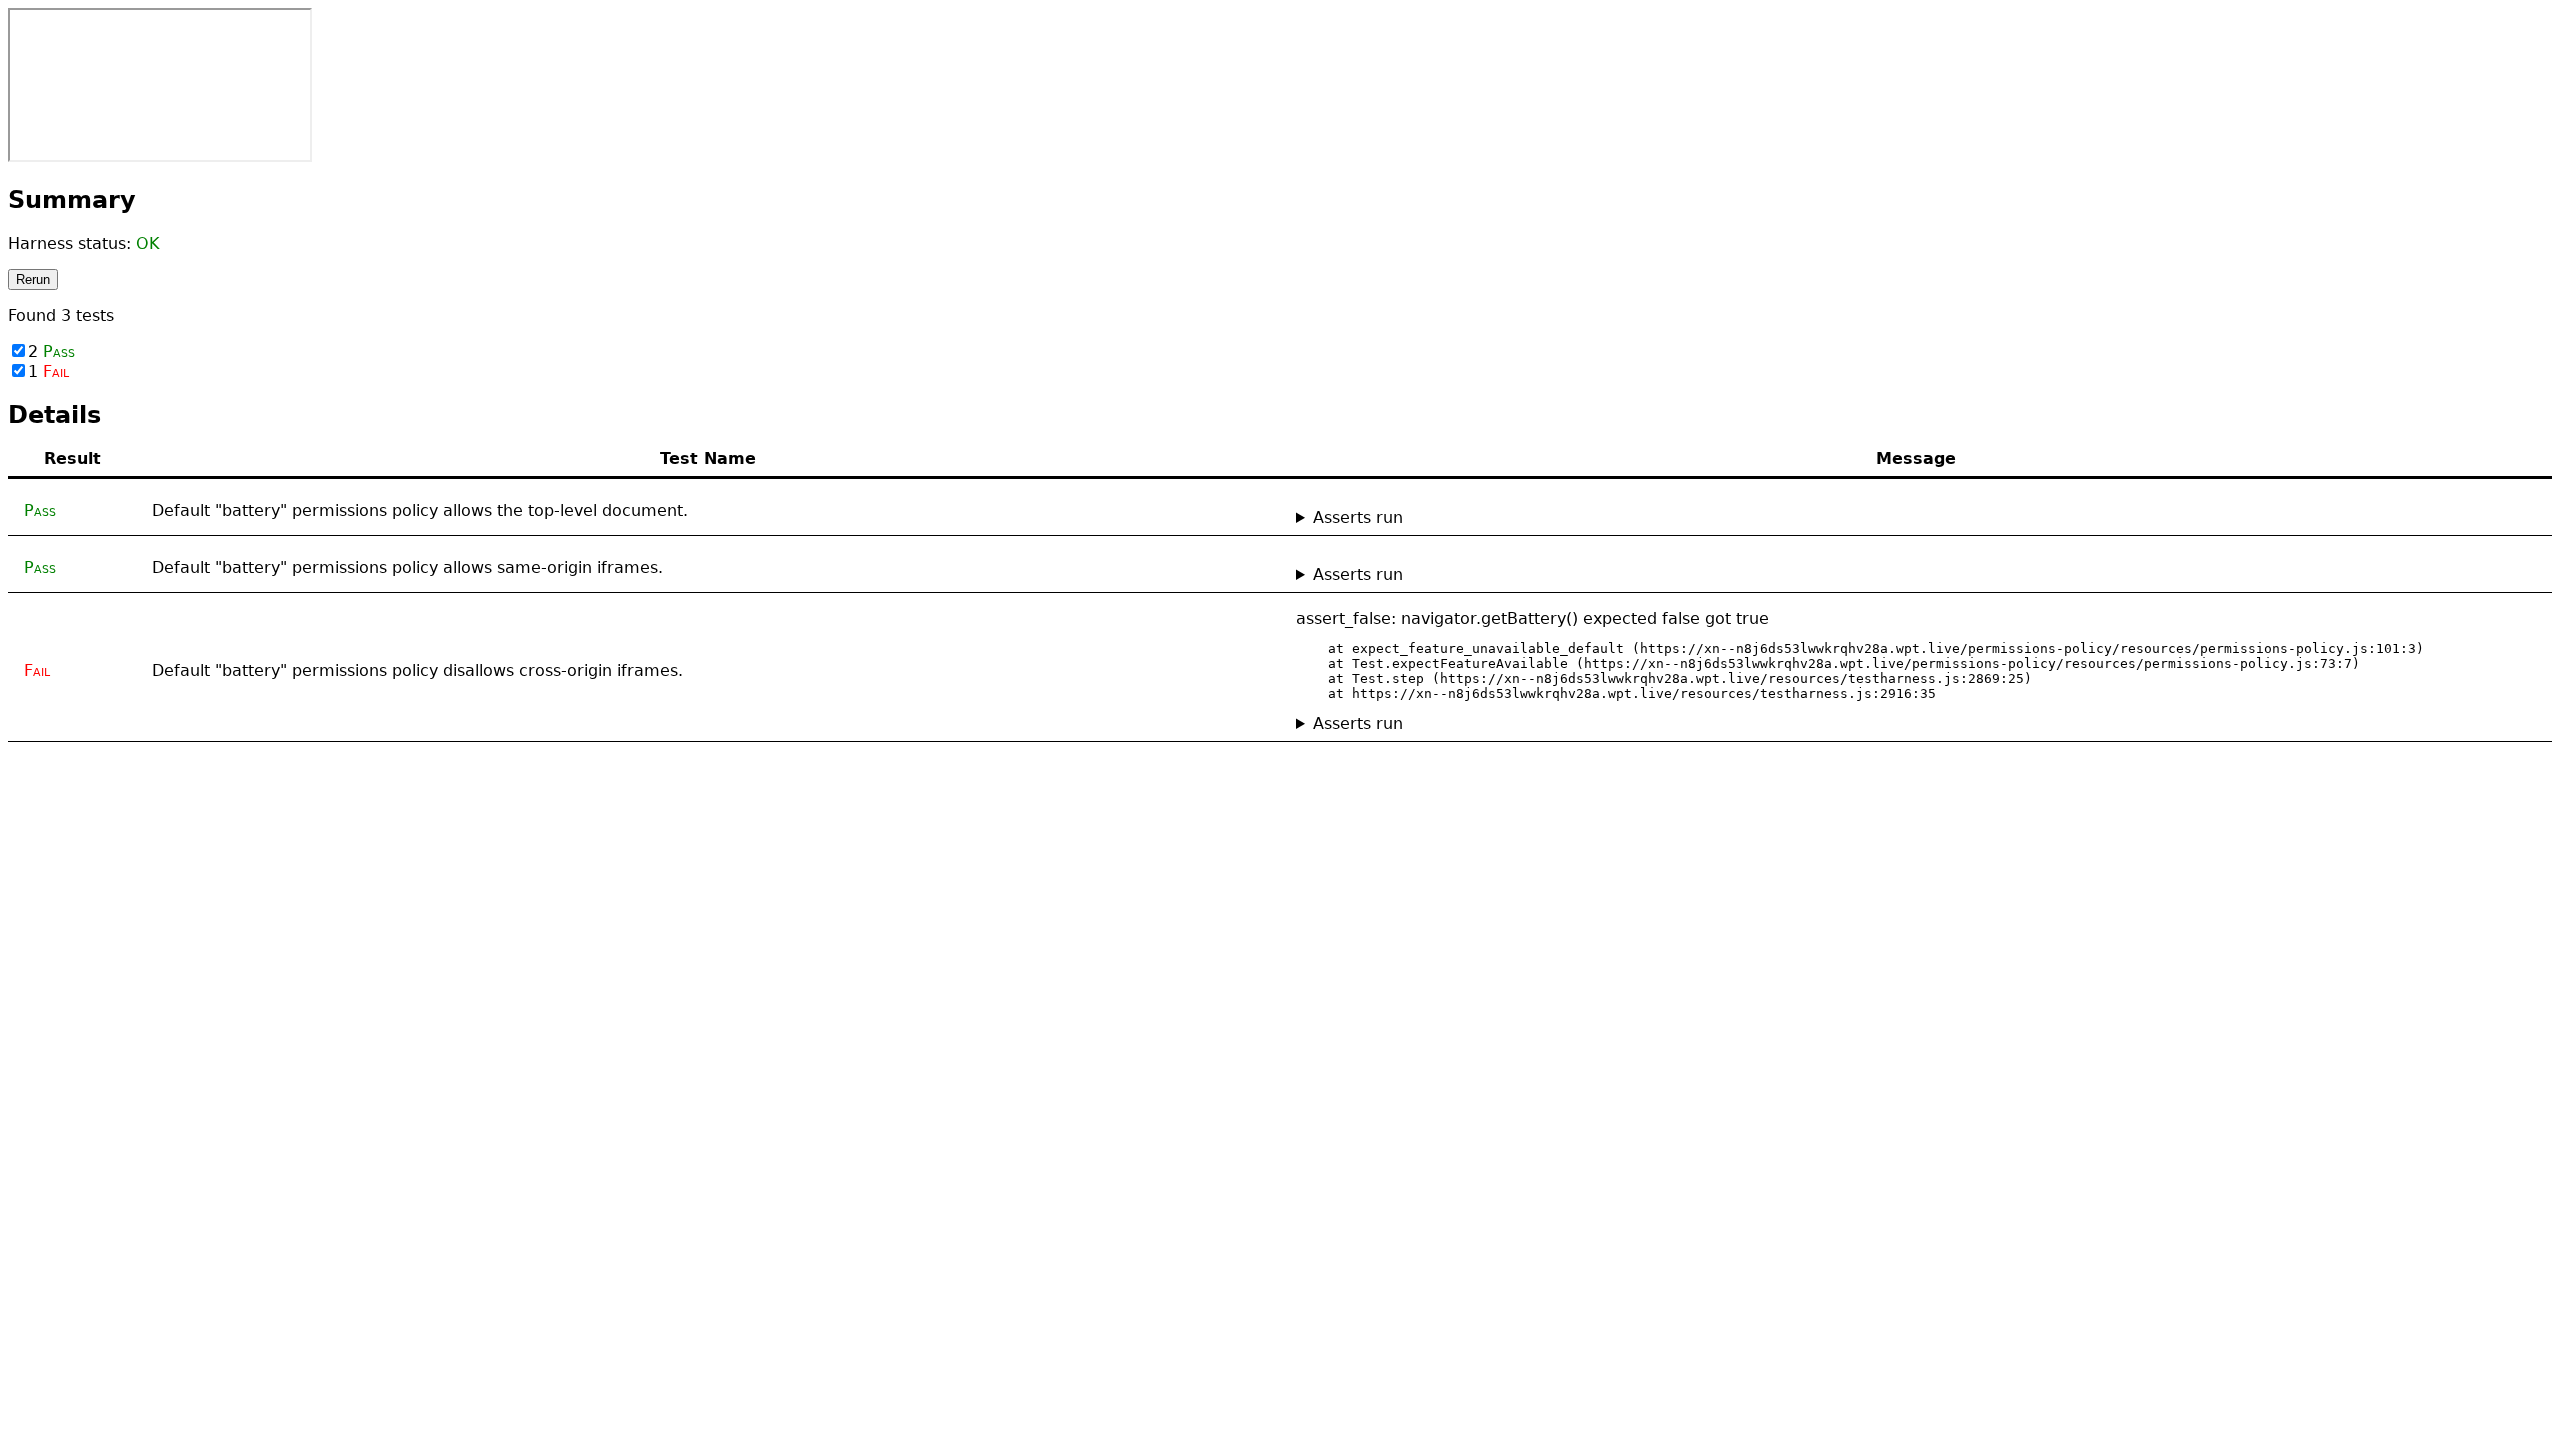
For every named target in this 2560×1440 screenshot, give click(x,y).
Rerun (33, 279)
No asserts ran (1354, 517)
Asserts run (1358, 517)
